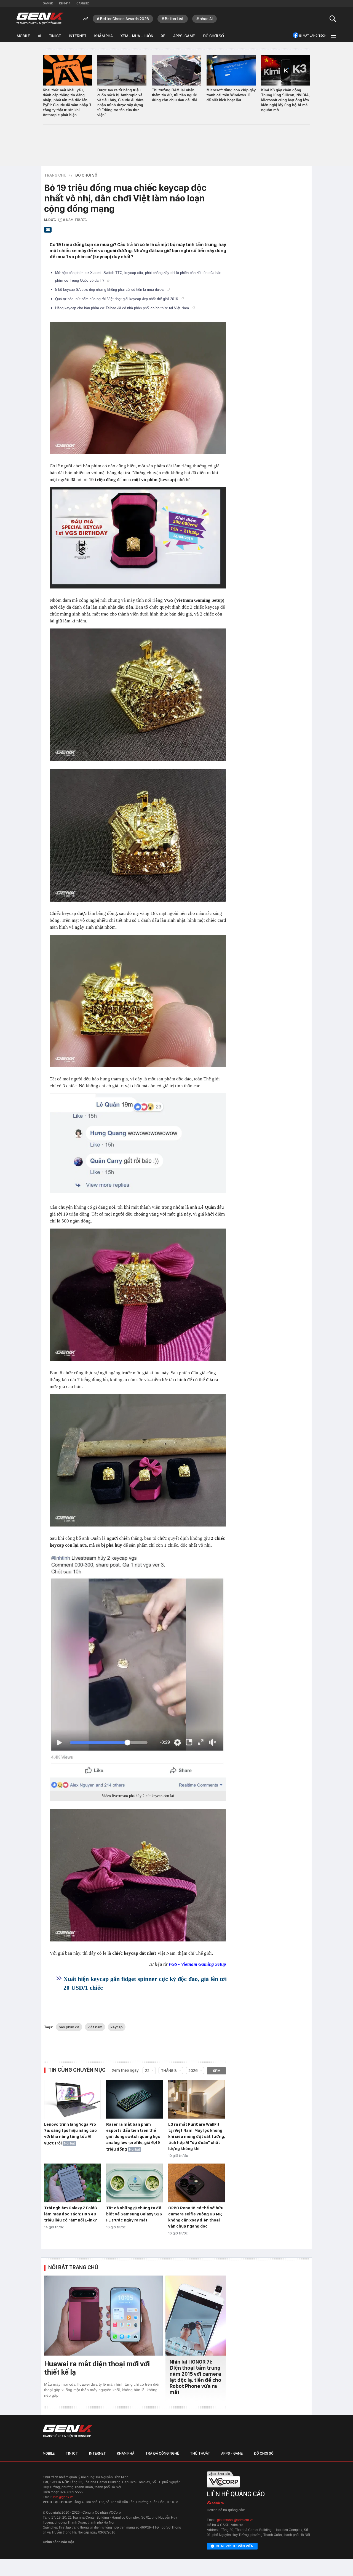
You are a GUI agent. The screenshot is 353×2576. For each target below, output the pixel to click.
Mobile (23, 36)
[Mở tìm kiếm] (333, 19)
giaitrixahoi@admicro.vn (235, 2520)
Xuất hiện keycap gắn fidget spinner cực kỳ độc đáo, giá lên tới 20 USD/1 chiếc (145, 1983)
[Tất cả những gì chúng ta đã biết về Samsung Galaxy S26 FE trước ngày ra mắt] (134, 2183)
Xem (217, 2071)
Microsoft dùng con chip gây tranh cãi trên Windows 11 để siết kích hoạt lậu (231, 95)
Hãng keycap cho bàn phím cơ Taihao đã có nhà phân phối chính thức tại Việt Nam (123, 308)
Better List (174, 19)
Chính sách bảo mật (58, 2542)
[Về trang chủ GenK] (40, 19)
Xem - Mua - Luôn (137, 36)
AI (39, 36)
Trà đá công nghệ (162, 2453)
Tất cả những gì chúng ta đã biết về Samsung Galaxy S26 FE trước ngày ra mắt (134, 2214)
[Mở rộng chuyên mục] (333, 35)
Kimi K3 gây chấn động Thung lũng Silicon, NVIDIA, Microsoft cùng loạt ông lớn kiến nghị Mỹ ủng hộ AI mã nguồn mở (285, 100)
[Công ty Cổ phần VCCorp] (223, 2489)
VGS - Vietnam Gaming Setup (197, 1964)
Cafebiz (83, 3)
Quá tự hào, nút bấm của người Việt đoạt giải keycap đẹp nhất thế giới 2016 (117, 299)
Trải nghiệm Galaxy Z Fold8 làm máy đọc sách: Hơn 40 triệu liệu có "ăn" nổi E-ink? (71, 2214)
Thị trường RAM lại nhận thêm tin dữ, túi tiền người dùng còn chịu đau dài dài (175, 95)
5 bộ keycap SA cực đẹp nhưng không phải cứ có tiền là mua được (110, 290)
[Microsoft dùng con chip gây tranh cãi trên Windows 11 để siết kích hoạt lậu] (231, 70)
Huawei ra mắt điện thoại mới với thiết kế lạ (97, 2368)
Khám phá (104, 36)
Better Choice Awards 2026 (125, 19)
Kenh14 (65, 3)
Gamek (48, 3)
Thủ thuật (200, 2453)
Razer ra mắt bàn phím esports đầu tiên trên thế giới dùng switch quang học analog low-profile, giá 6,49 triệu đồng (133, 2137)
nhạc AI (206, 19)
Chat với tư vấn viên (235, 2546)
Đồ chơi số (213, 36)
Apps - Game (232, 2453)
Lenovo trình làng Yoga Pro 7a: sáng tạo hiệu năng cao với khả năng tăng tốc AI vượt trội (70, 2134)
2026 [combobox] (193, 2071)
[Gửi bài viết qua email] (48, 231)
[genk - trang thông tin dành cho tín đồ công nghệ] (68, 2431)
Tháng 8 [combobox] (169, 2071)
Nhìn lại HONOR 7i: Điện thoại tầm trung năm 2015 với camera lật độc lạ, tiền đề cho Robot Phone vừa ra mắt (195, 2377)
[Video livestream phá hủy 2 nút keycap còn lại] (138, 1672)
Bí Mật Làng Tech (313, 36)
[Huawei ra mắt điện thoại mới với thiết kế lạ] (103, 2316)
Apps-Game (184, 36)
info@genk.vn (63, 2497)
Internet (78, 36)
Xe (163, 36)
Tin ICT (55, 36)
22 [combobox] (147, 2071)
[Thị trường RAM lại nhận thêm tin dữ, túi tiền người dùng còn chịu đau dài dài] (176, 70)
